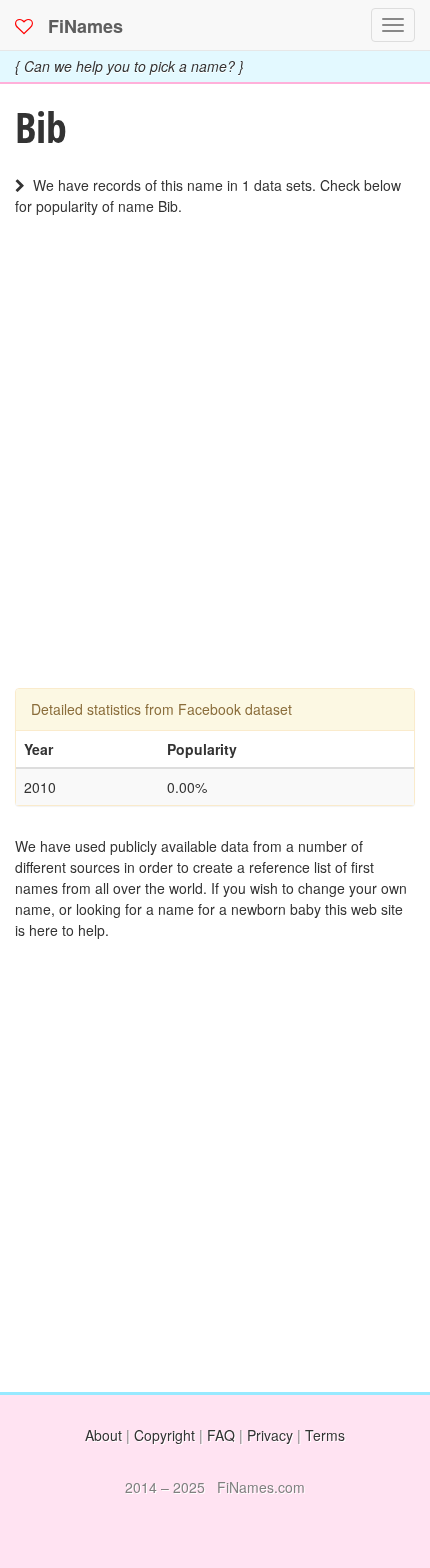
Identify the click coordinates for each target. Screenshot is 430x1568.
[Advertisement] (215, 473)
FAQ (221, 1435)
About (103, 1435)
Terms (325, 1435)
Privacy (270, 1435)
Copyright (164, 1435)
